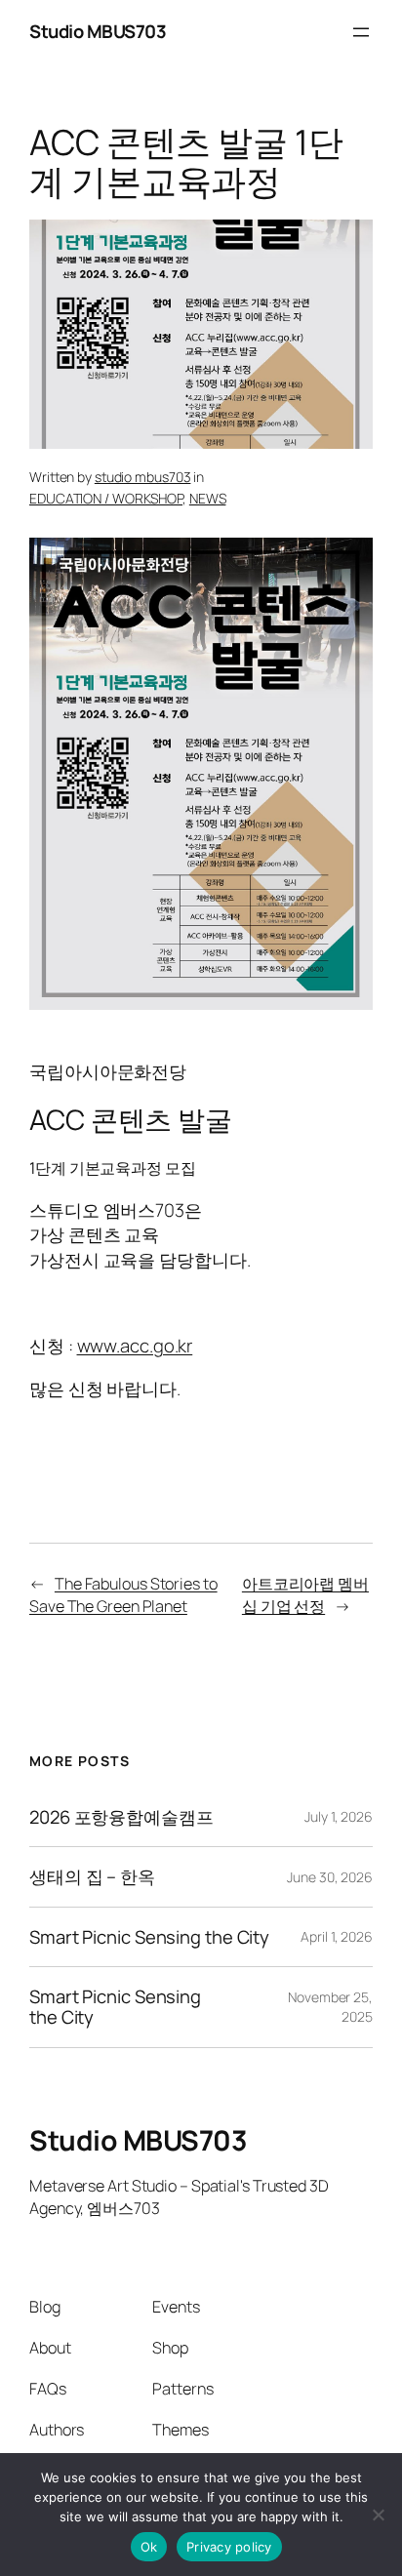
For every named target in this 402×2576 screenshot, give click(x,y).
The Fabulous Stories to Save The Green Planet (123, 1595)
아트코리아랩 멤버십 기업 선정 (305, 1595)
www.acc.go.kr (135, 1346)
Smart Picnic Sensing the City (149, 1937)
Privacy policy (229, 2547)
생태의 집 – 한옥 (92, 1877)
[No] (378, 2515)
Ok (149, 2547)
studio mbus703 (143, 477)
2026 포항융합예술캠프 (121, 1817)
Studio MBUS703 (98, 31)
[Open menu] (361, 32)
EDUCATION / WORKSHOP (106, 498)
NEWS (208, 498)
